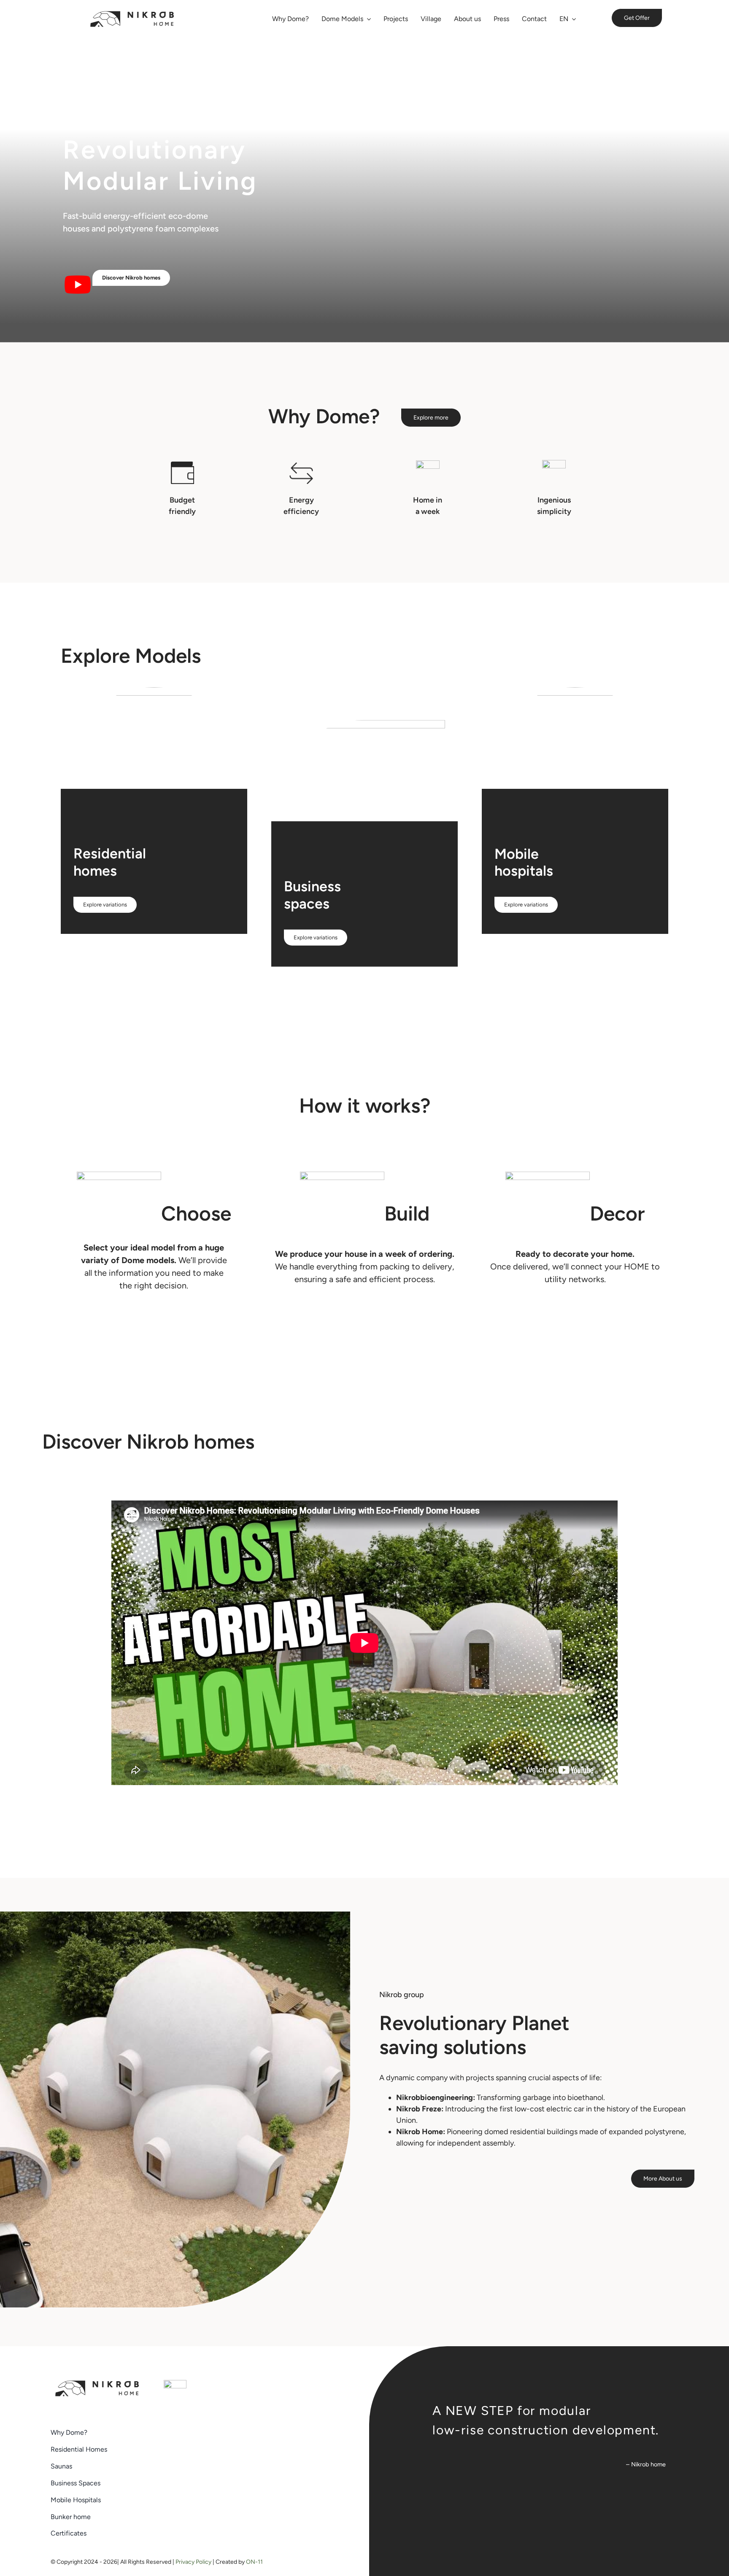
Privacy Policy (193, 2562)
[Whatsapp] (175, 2384)
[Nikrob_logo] (132, 14)
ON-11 (254, 2562)
